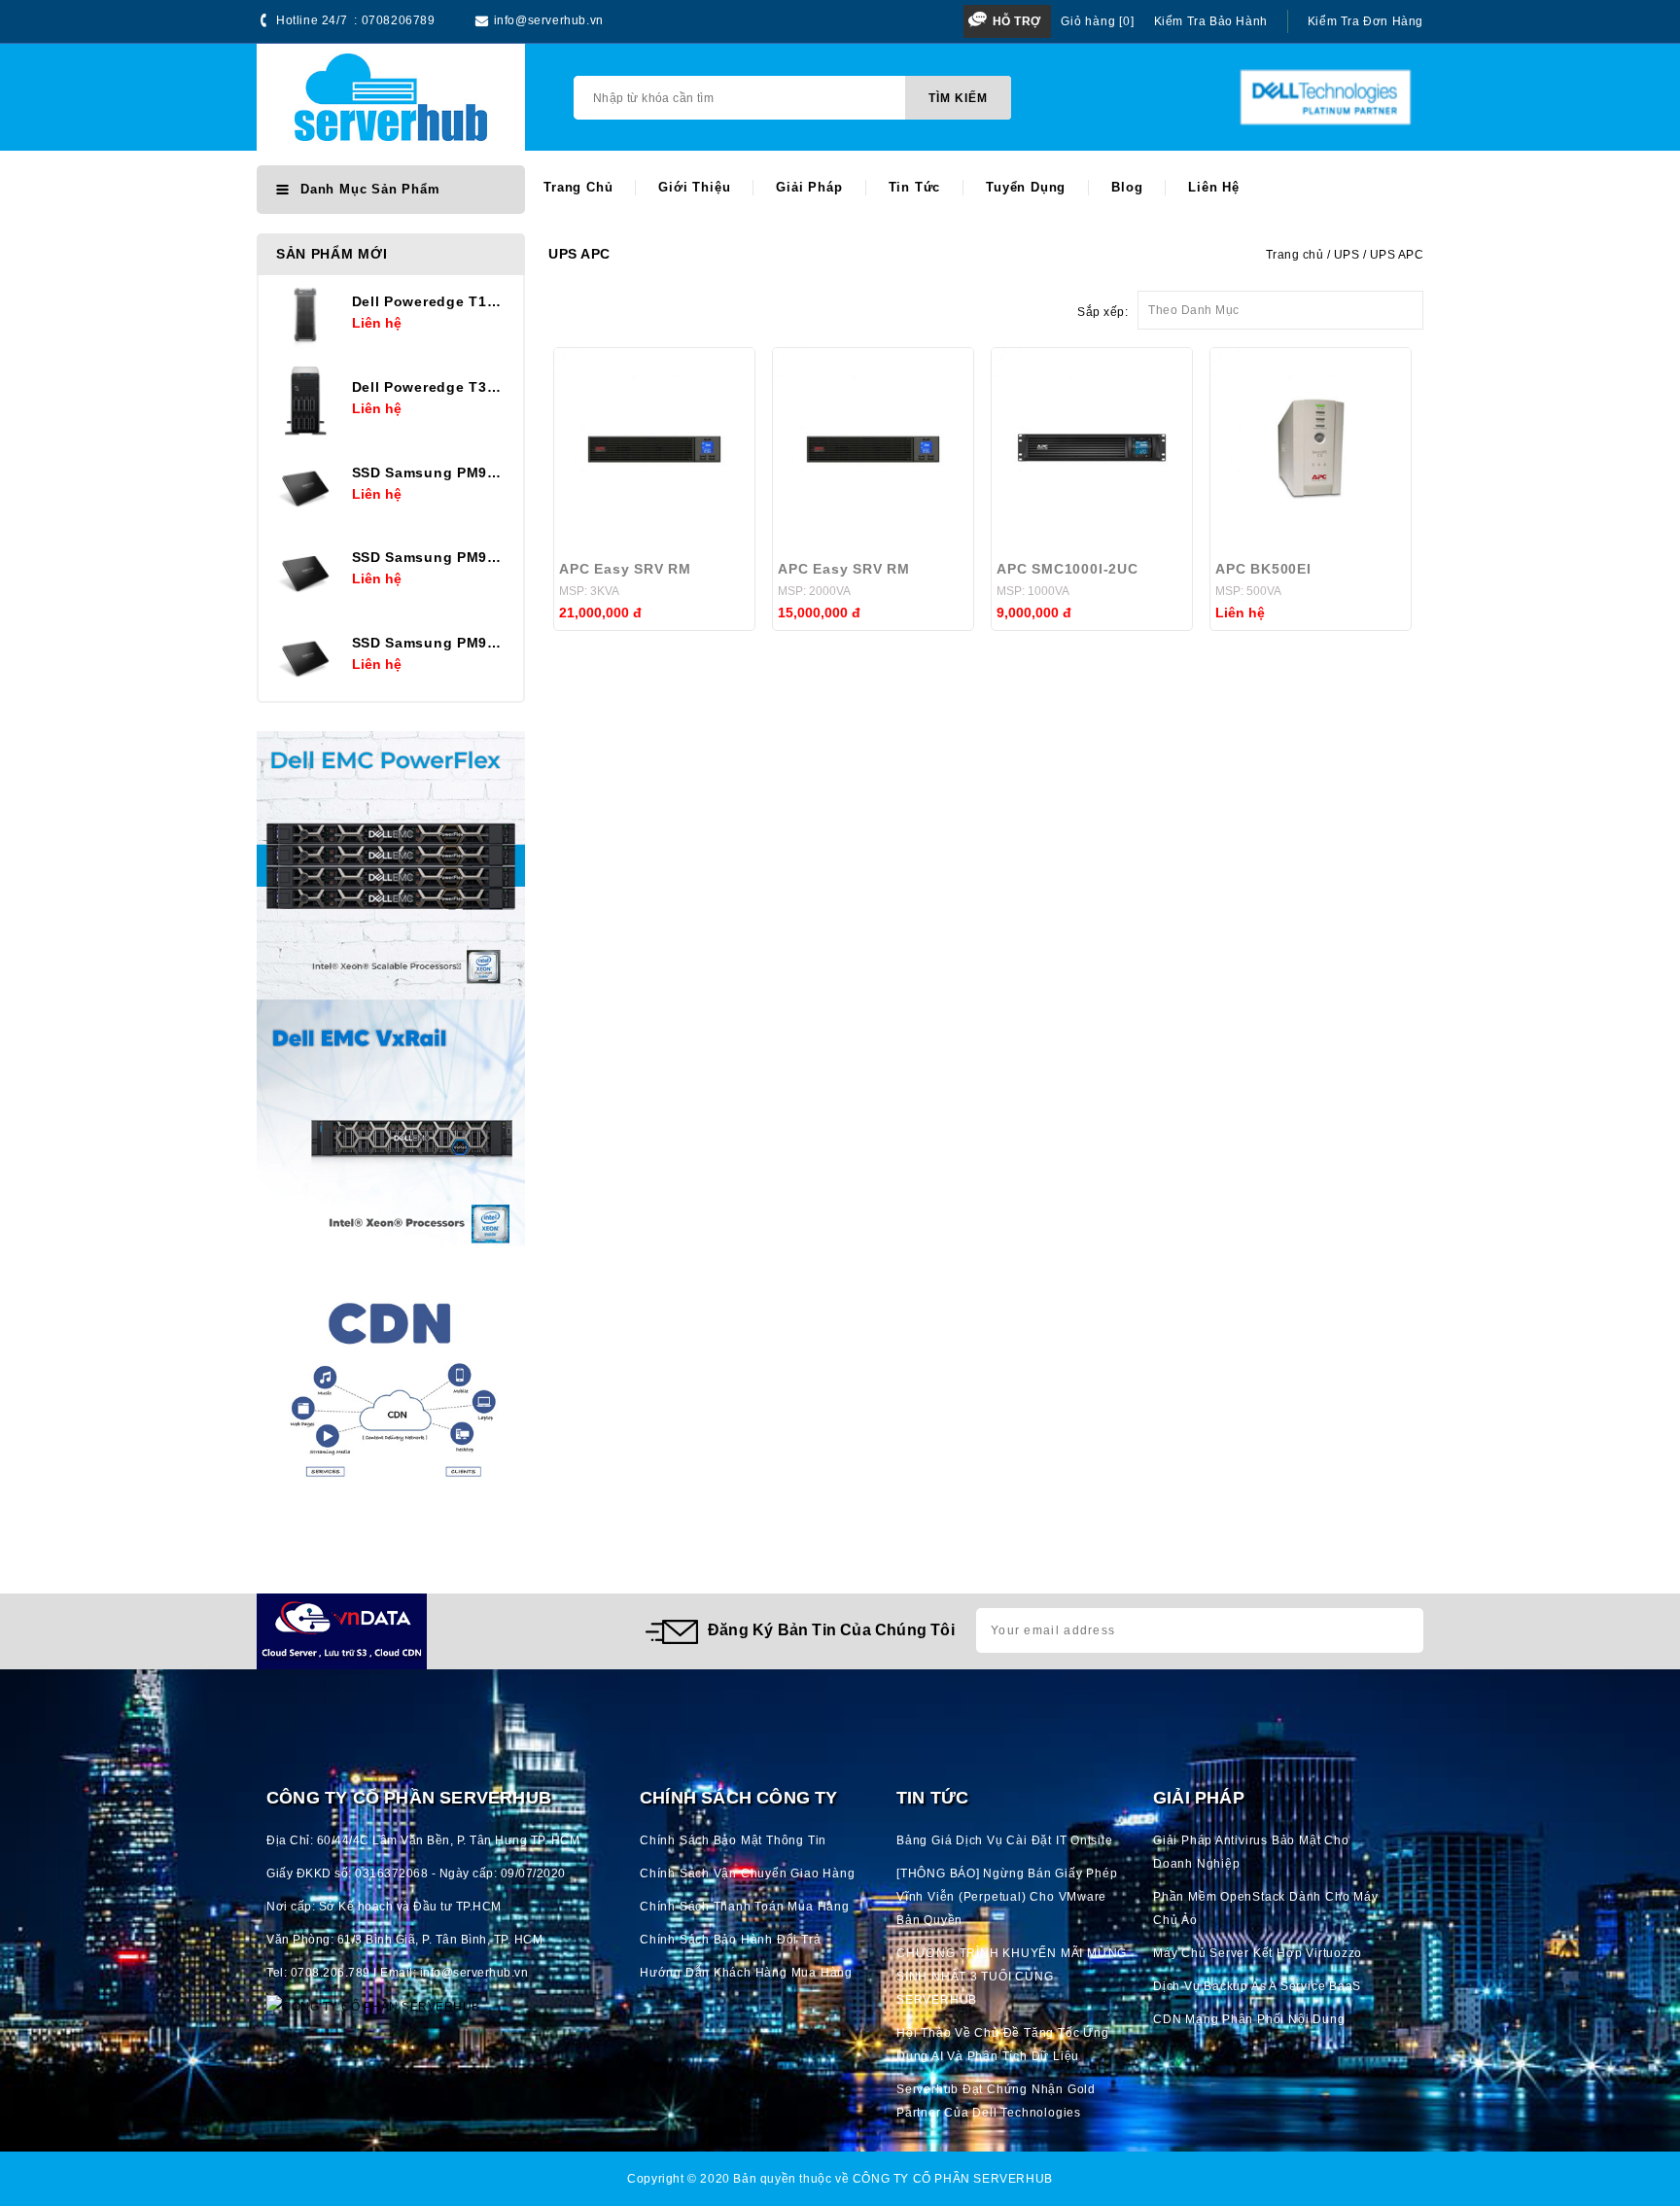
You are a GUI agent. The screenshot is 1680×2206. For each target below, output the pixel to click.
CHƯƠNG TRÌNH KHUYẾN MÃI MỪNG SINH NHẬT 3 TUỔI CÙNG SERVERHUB (1012, 1977)
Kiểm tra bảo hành (1211, 21)
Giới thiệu (694, 187)
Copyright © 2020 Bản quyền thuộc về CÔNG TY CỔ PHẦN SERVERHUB (840, 2179)
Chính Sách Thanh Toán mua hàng (745, 1907)
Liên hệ (1214, 187)
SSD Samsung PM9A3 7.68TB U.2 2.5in (430, 473)
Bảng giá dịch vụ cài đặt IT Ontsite (1005, 1840)
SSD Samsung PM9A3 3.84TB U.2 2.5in (430, 557)
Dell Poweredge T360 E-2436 (430, 387)
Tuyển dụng (1026, 187)
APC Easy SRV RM (625, 569)
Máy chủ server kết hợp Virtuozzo (1258, 1953)
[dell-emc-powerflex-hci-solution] (391, 865)
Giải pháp (809, 187)
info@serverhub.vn (549, 20)
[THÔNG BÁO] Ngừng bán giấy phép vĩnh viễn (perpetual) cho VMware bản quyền (1007, 1897)
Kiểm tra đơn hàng (1365, 21)
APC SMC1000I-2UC (1067, 569)
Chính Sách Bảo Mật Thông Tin (733, 1840)
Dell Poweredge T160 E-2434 (430, 301)
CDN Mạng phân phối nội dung (1249, 2019)
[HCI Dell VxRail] (391, 1134)
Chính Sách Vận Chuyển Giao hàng (748, 1873)
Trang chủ (578, 187)
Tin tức (915, 187)
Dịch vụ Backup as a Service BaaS (1257, 1986)
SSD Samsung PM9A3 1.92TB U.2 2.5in (430, 643)
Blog (1127, 187)
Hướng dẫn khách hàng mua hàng (746, 1973)
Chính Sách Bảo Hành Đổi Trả (730, 1940)
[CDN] (391, 1402)
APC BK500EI (1263, 569)
